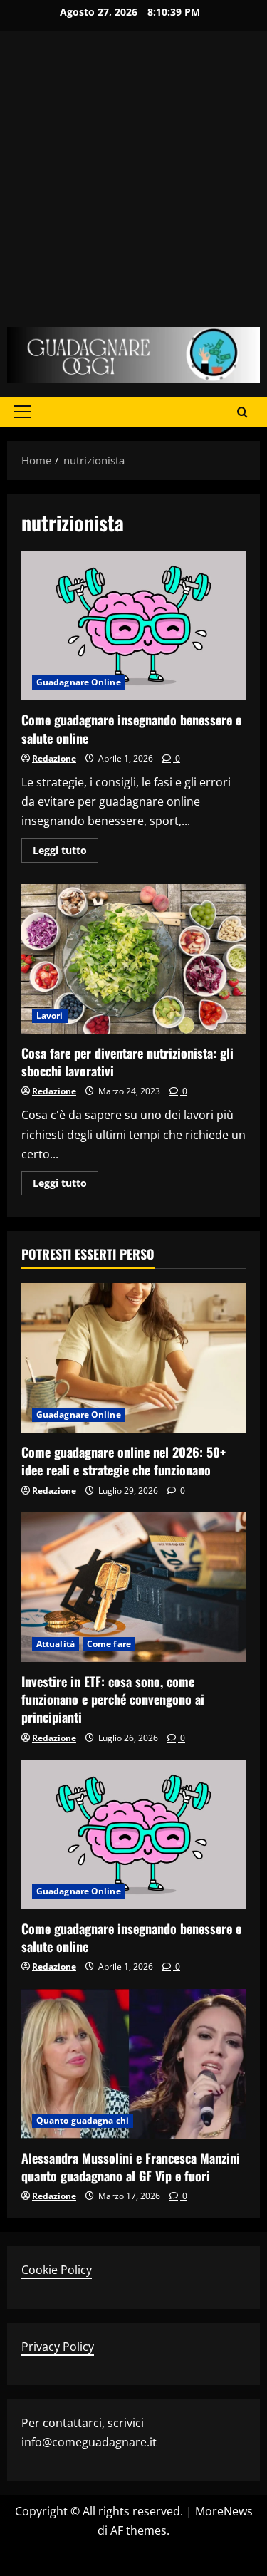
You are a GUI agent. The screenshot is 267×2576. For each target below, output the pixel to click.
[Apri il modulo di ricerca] (242, 411)
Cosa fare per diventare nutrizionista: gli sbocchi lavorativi (133, 959)
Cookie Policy (57, 2270)
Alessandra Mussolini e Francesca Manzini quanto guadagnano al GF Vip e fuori (131, 2167)
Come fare (109, 1644)
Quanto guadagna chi (83, 2120)
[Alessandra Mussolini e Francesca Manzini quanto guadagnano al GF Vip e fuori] (133, 2064)
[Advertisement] (133, 186)
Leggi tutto (66, 853)
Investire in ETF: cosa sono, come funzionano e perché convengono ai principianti (113, 1699)
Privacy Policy (58, 2347)
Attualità (56, 1644)
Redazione (54, 758)
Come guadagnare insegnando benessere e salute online (133, 625)
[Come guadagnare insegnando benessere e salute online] (133, 1834)
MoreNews (224, 2511)
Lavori (50, 1016)
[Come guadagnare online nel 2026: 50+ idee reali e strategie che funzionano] (133, 1358)
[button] (22, 412)
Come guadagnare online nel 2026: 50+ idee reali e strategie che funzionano (124, 1461)
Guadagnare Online (79, 682)
